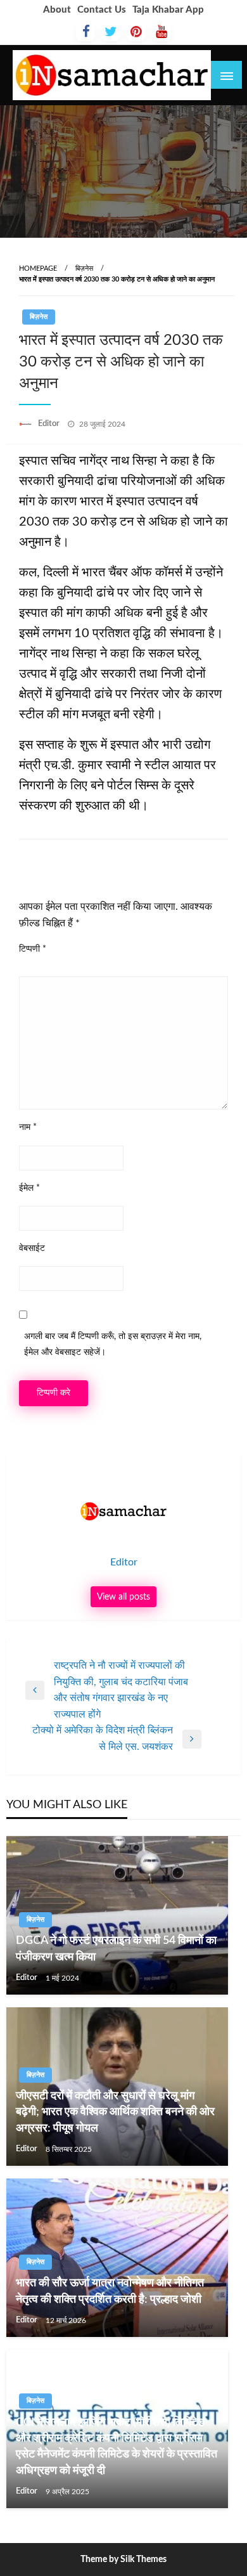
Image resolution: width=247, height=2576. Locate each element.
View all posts (123, 1597)
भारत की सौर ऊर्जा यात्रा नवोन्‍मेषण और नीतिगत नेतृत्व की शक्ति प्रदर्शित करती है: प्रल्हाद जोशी (110, 2291)
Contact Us (102, 10)
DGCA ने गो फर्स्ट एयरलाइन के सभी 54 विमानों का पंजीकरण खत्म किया (116, 1949)
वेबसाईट (32, 1248)
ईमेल (29, 1188)
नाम (28, 1127)
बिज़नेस (84, 269)
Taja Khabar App (168, 10)
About (57, 10)
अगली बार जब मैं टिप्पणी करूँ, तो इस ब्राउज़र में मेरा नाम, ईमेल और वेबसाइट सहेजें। (113, 1344)
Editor (50, 424)
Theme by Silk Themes (123, 2560)
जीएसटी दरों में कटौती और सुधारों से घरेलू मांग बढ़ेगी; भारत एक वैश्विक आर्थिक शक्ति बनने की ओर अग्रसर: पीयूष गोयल (115, 2112)
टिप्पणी (33, 949)
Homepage (38, 269)
